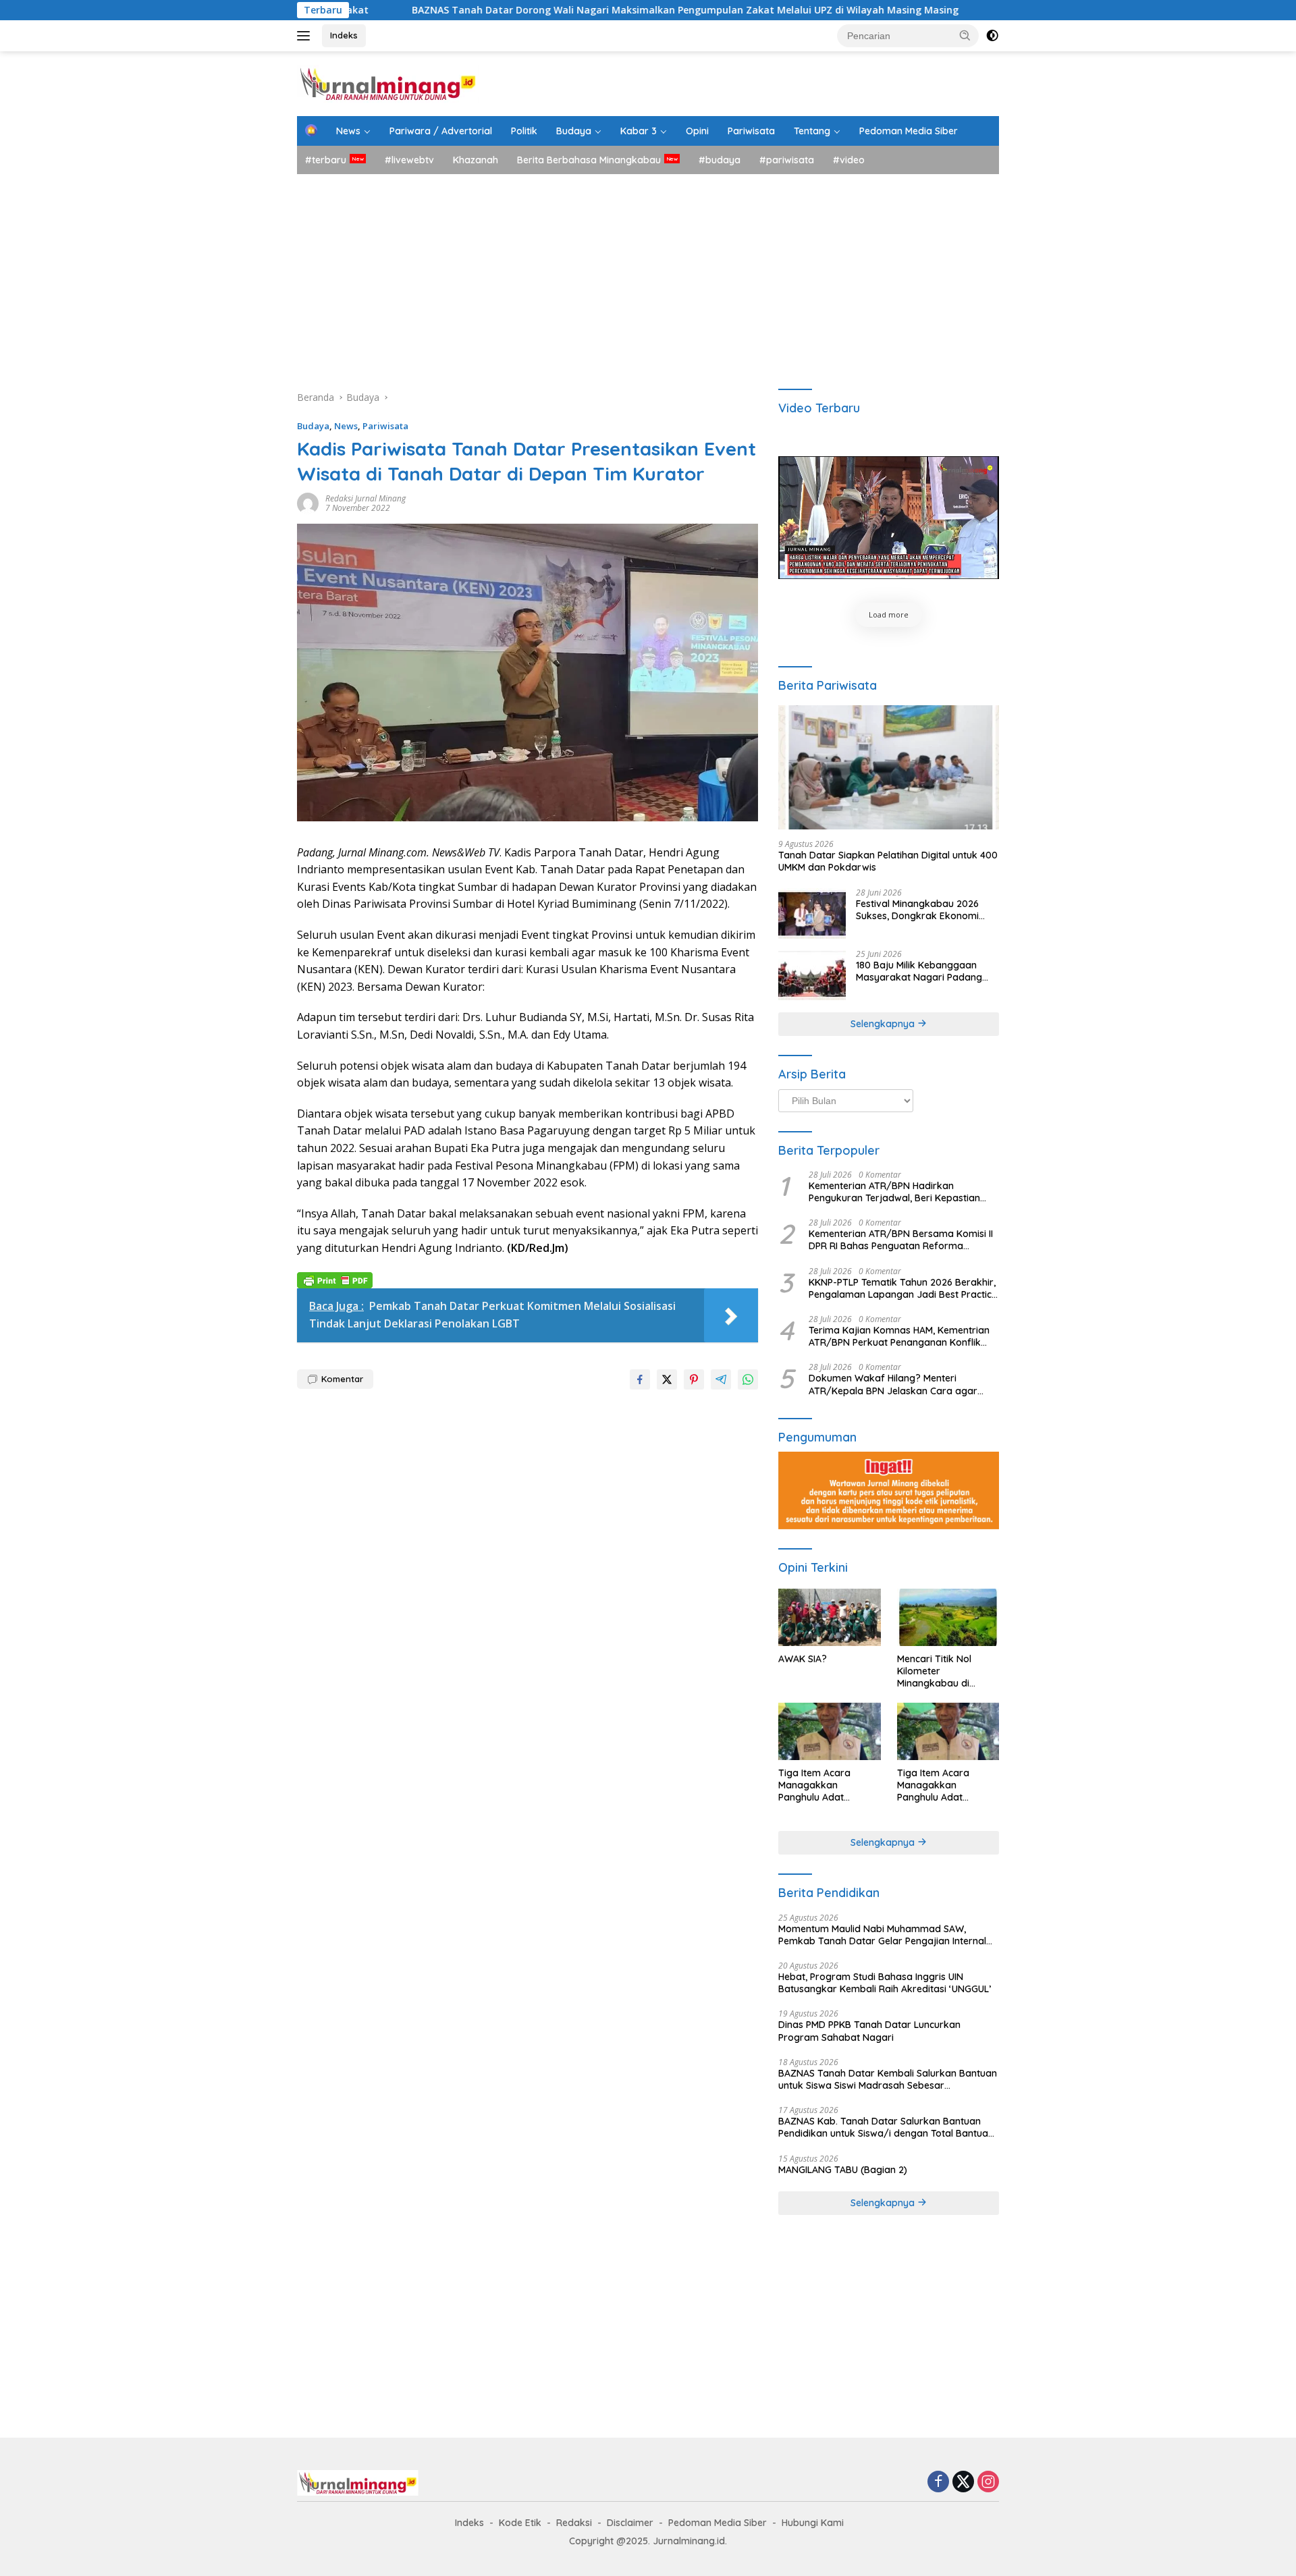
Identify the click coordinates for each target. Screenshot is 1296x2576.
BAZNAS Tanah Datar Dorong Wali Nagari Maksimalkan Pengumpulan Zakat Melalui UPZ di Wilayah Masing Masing (548, 10)
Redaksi (574, 2523)
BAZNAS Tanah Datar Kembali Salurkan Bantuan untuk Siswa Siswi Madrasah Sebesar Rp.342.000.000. (888, 2079)
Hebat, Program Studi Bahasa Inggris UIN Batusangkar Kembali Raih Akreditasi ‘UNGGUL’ (885, 1983)
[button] (965, 35)
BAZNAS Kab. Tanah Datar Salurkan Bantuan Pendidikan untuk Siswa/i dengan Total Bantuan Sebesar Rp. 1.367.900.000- (886, 2127)
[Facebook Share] (640, 1379)
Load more (889, 614)
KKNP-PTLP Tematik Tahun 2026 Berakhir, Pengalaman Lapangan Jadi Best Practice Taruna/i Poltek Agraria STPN (903, 1288)
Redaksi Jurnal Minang (366, 498)
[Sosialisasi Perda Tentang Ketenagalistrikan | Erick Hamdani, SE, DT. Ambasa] (889, 518)
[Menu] (306, 36)
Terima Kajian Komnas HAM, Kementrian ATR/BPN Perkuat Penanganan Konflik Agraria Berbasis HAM (899, 1336)
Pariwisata (751, 131)
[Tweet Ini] (667, 1379)
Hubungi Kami (813, 2523)
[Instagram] (988, 2483)
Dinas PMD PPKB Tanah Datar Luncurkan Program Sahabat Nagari (869, 2031)
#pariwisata (787, 160)
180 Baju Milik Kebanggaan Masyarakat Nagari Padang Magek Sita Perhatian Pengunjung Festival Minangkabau (919, 971)
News (348, 131)
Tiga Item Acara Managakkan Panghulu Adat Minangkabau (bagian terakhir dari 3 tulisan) (828, 1785)
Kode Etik (520, 2523)
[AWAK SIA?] (829, 1617)
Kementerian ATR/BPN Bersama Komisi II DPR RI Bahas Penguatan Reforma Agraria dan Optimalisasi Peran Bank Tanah (901, 1240)
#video (849, 160)
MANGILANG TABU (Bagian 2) (843, 2170)
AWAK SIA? (803, 1659)
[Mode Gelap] (992, 36)
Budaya (574, 131)
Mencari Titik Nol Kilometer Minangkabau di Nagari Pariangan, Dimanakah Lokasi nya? (939, 1671)
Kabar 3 (639, 131)
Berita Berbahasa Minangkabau (589, 160)
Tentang (812, 131)
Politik (524, 131)
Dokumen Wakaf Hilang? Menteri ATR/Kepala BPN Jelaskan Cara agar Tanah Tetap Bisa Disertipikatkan (893, 1384)
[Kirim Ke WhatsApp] (748, 1379)
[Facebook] (938, 2483)
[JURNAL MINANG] (388, 83)
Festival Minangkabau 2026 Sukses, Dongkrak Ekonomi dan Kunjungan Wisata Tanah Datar (922, 910)
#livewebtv (409, 160)
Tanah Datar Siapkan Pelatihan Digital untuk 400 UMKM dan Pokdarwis (888, 861)
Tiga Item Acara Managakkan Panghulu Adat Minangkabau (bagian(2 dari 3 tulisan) (947, 1785)
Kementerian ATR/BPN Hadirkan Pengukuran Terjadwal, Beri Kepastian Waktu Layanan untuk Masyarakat (894, 1192)
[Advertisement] (648, 275)
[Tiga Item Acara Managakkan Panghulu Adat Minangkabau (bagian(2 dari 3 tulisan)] (948, 1731)
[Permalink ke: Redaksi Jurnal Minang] (308, 502)
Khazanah (476, 160)
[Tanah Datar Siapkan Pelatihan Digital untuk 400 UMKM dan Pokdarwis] (889, 767)
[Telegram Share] (721, 1379)
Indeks (344, 35)
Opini (697, 131)
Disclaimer (630, 2523)
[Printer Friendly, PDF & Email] (335, 1279)
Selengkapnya (884, 1024)
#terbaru (326, 160)
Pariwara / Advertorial (441, 131)
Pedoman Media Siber (909, 131)
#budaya (720, 160)
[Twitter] (963, 2483)
